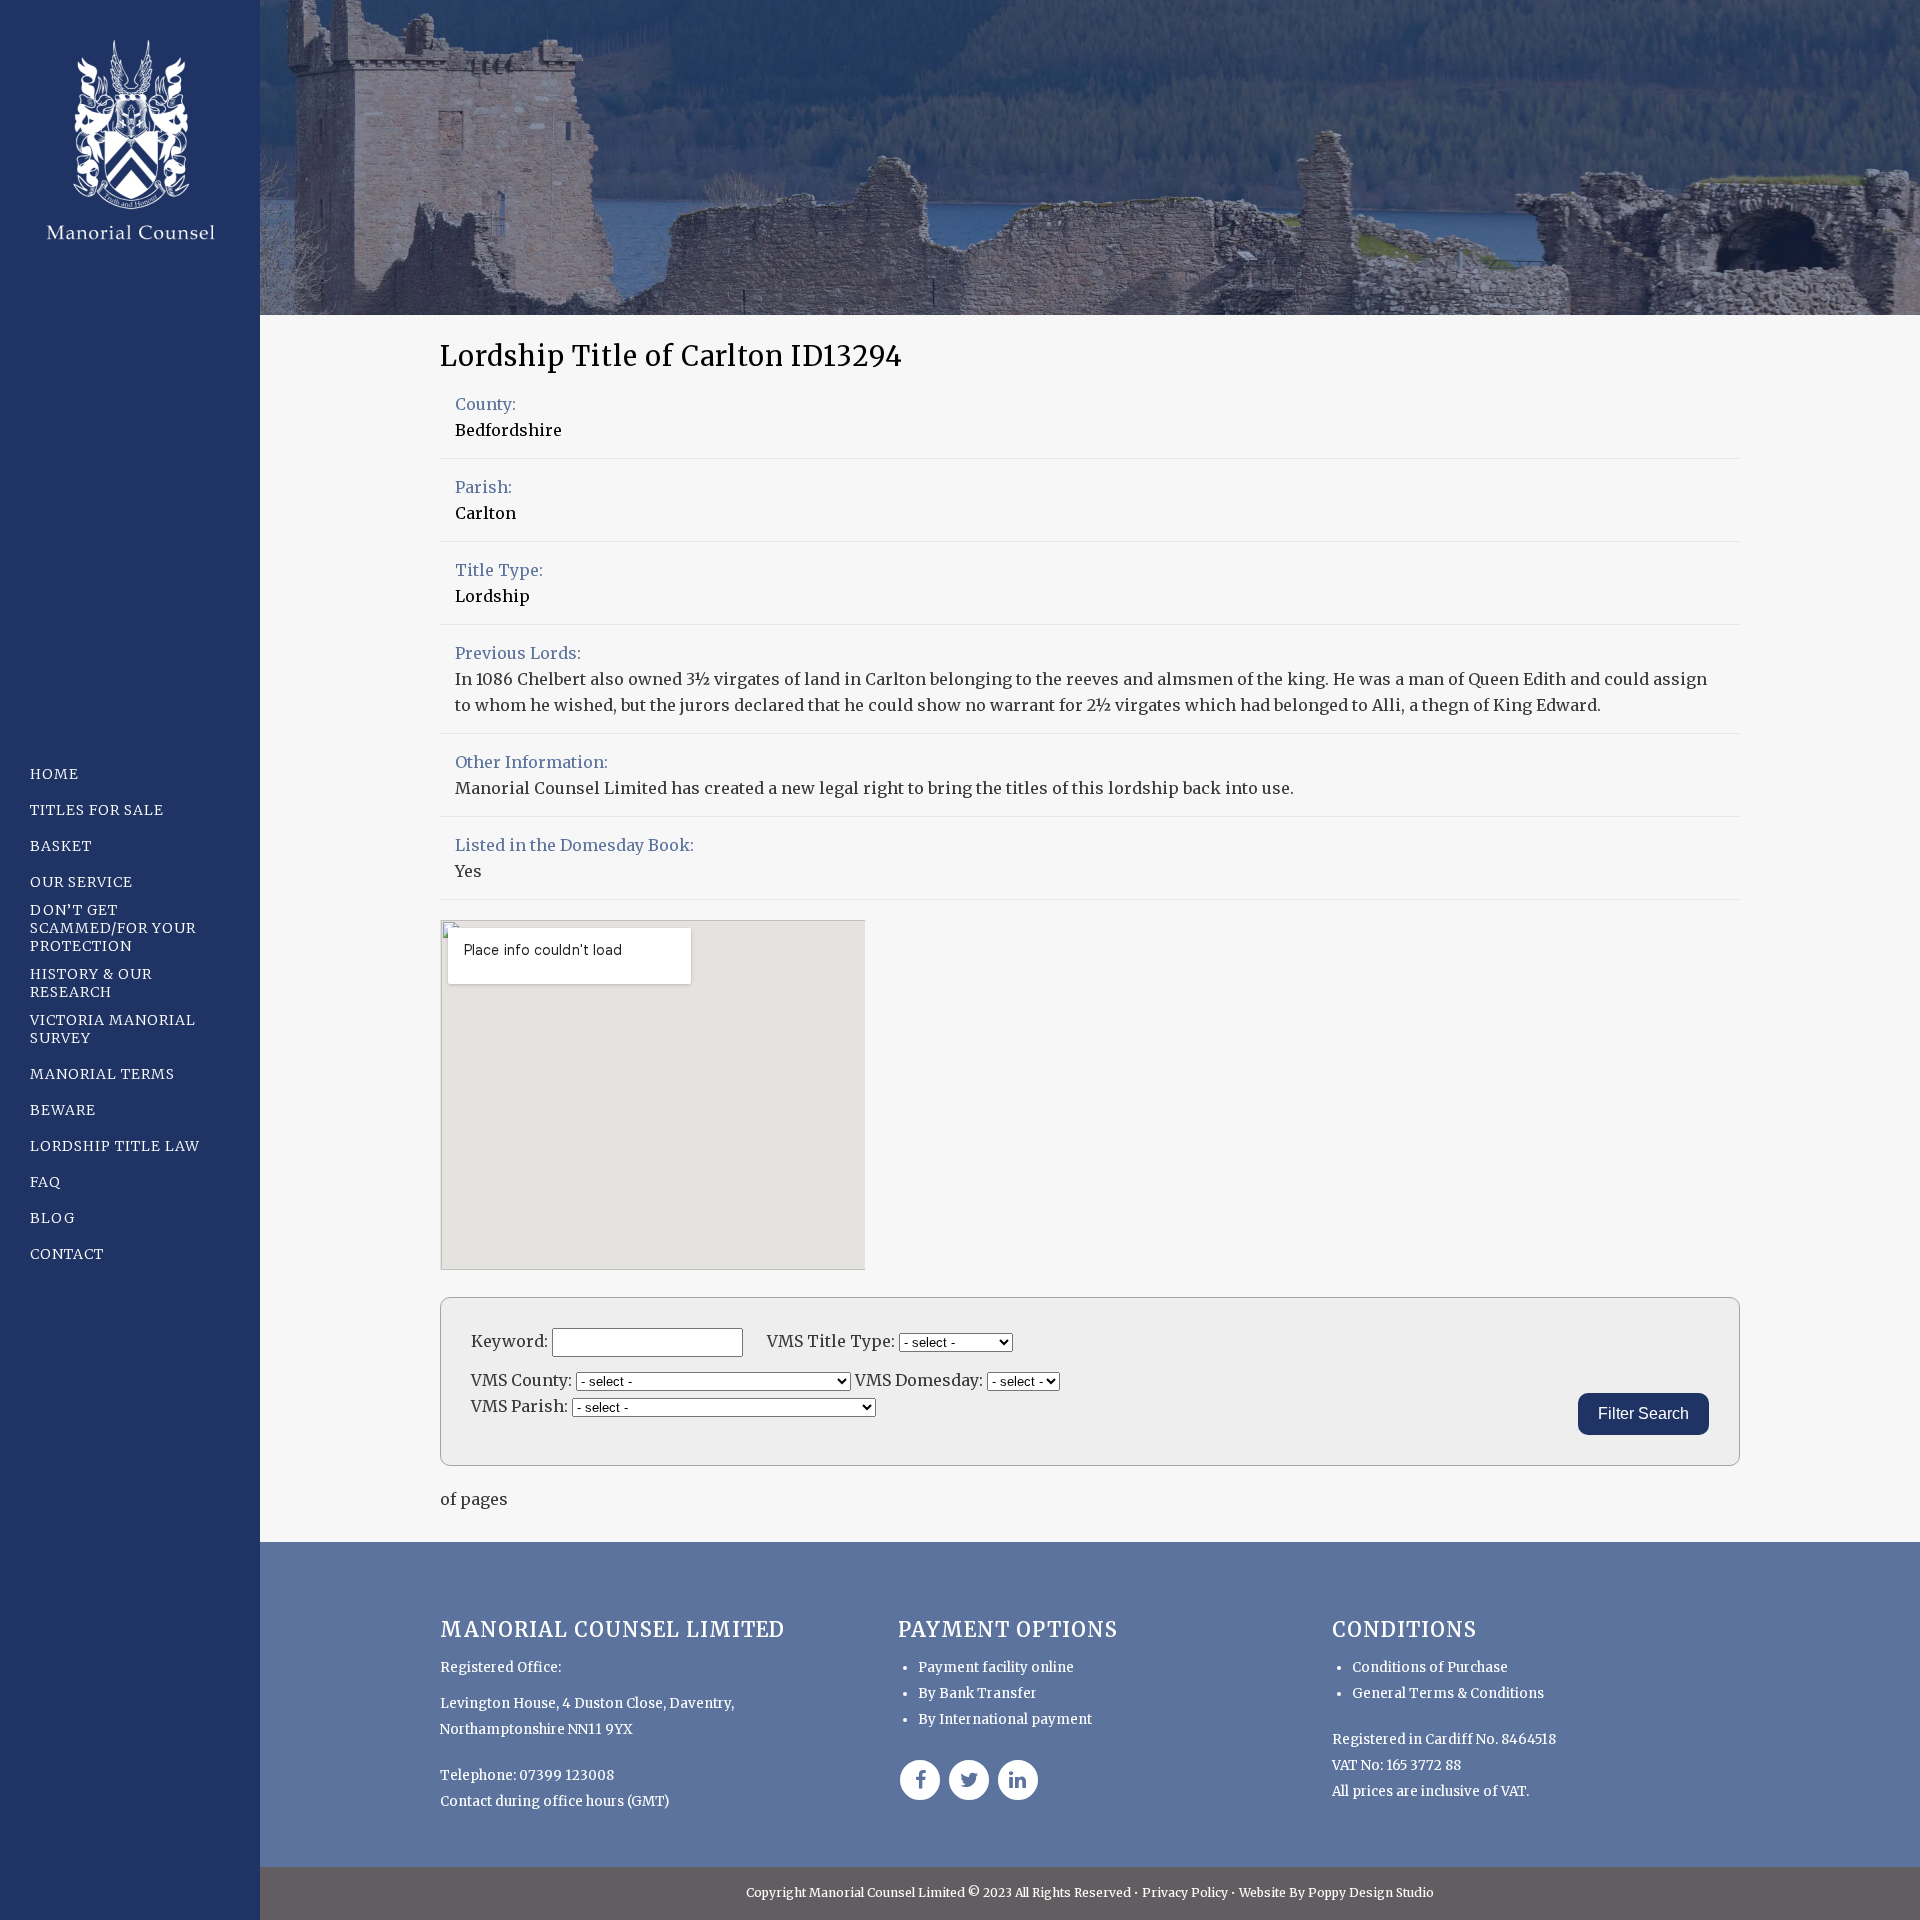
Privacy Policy (1186, 1892)
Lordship (492, 596)
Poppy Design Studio (1371, 1892)
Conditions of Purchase (1430, 1667)
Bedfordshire (508, 430)
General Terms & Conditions (1448, 1693)
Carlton (485, 513)
